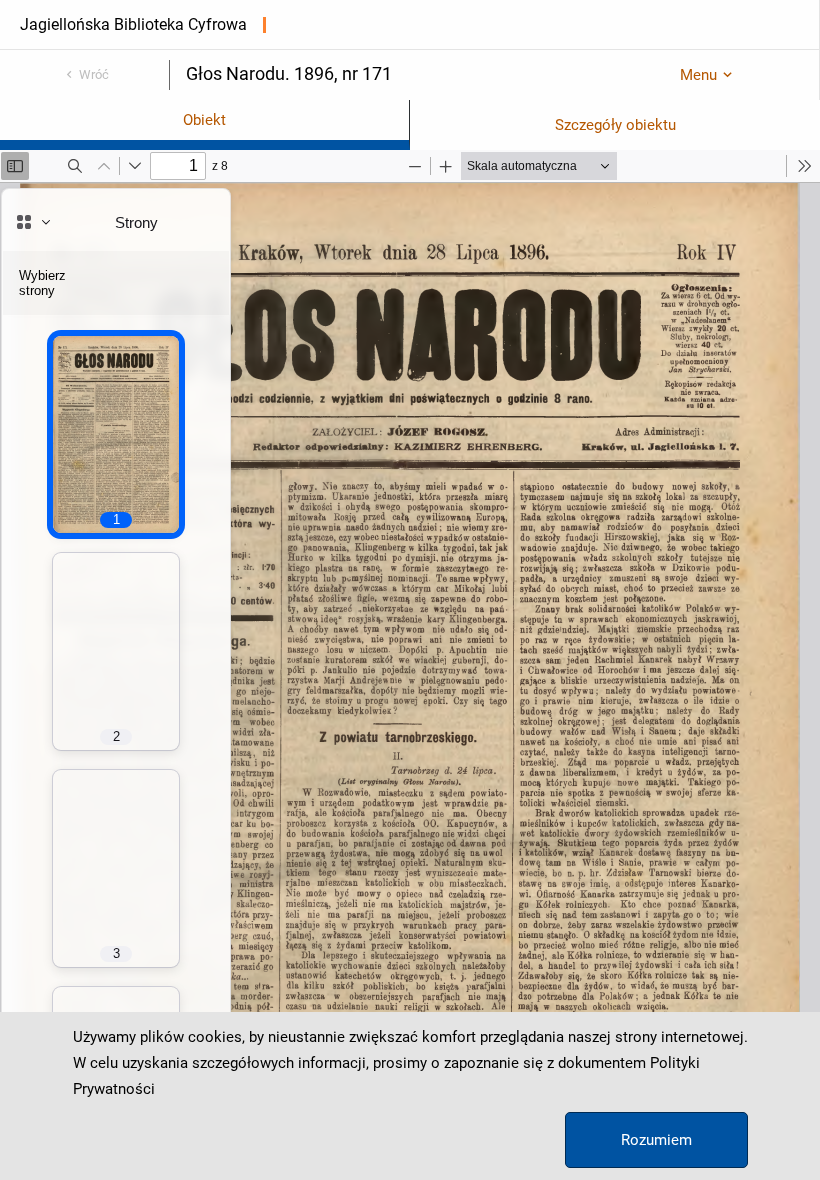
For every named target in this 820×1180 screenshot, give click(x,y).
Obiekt (204, 120)
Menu (698, 75)
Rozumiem (656, 1140)
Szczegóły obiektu (615, 125)
